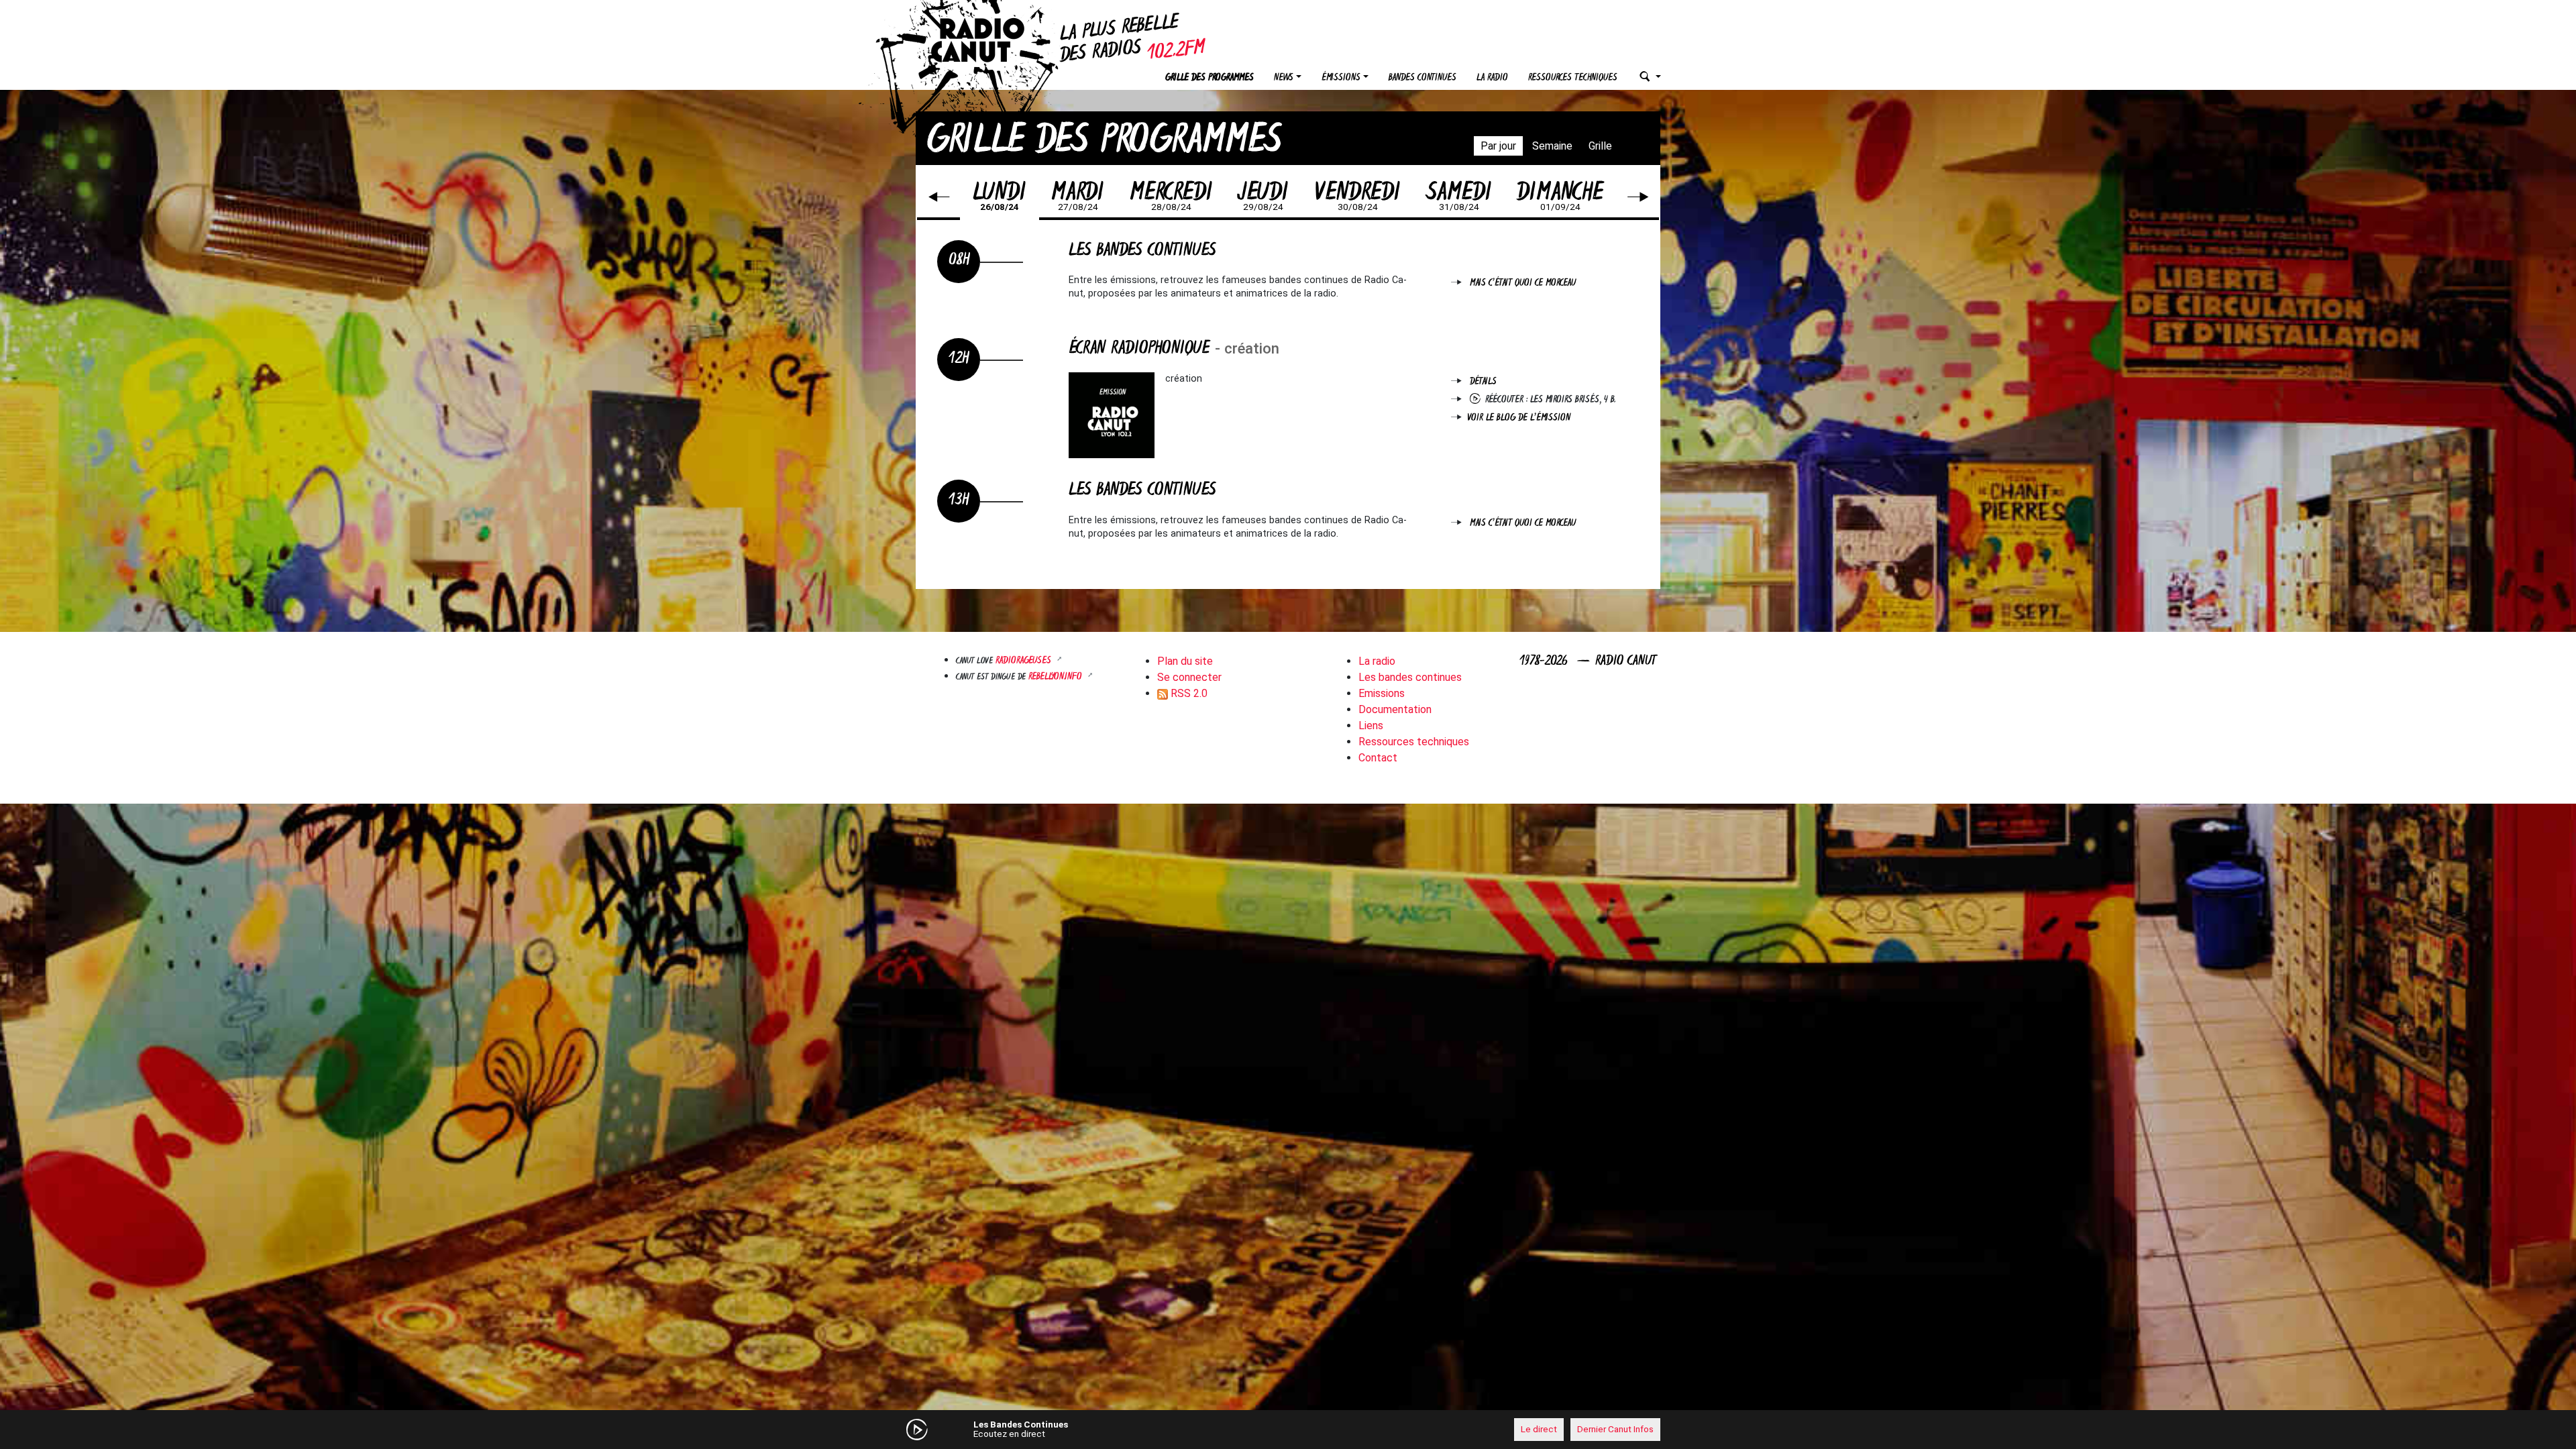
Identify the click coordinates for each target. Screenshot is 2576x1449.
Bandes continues (1423, 78)
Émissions (1341, 78)
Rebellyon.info (1057, 677)
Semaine (1552, 146)
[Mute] (1124, 1429)
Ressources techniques (1573, 78)
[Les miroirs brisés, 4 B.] (1478, 400)
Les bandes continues (1410, 677)
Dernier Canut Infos (1615, 1429)
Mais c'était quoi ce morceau (1523, 283)
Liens (1371, 726)
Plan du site (1185, 661)
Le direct (1539, 1429)
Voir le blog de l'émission (1519, 418)
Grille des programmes (1210, 78)
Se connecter (1189, 677)
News (1284, 78)
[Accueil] (989, 40)
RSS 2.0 (1188, 693)
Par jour (1498, 146)
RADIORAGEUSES (1025, 661)
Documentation (1395, 709)
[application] (1288, 1430)
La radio (1492, 78)
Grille (1600, 146)
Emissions (1382, 693)
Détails (1483, 382)
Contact (1378, 758)
